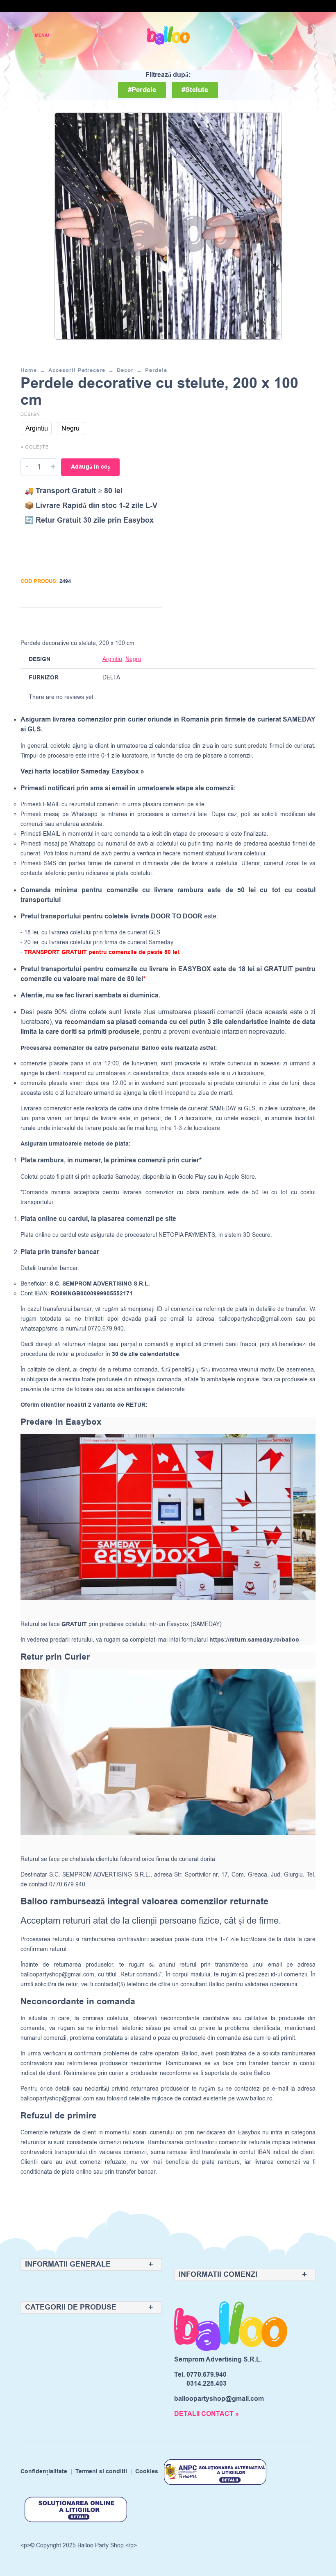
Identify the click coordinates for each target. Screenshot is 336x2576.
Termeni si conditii (101, 2472)
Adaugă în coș (90, 467)
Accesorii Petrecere (77, 370)
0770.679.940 (207, 2375)
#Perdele (142, 90)
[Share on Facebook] (107, 621)
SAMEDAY (223, 1109)
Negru (133, 659)
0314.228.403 (207, 2384)
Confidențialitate (44, 2472)
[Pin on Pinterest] (138, 621)
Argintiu (112, 659)
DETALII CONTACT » (207, 2414)
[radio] (37, 429)
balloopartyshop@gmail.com (255, 1319)
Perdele (156, 370)
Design (30, 414)
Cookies (147, 2472)
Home (29, 370)
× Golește (35, 447)
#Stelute (195, 90)
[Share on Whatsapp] (154, 621)
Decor (125, 370)
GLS (250, 1109)
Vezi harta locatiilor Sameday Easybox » (82, 771)
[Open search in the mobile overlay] (281, 35)
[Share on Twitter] (123, 621)
